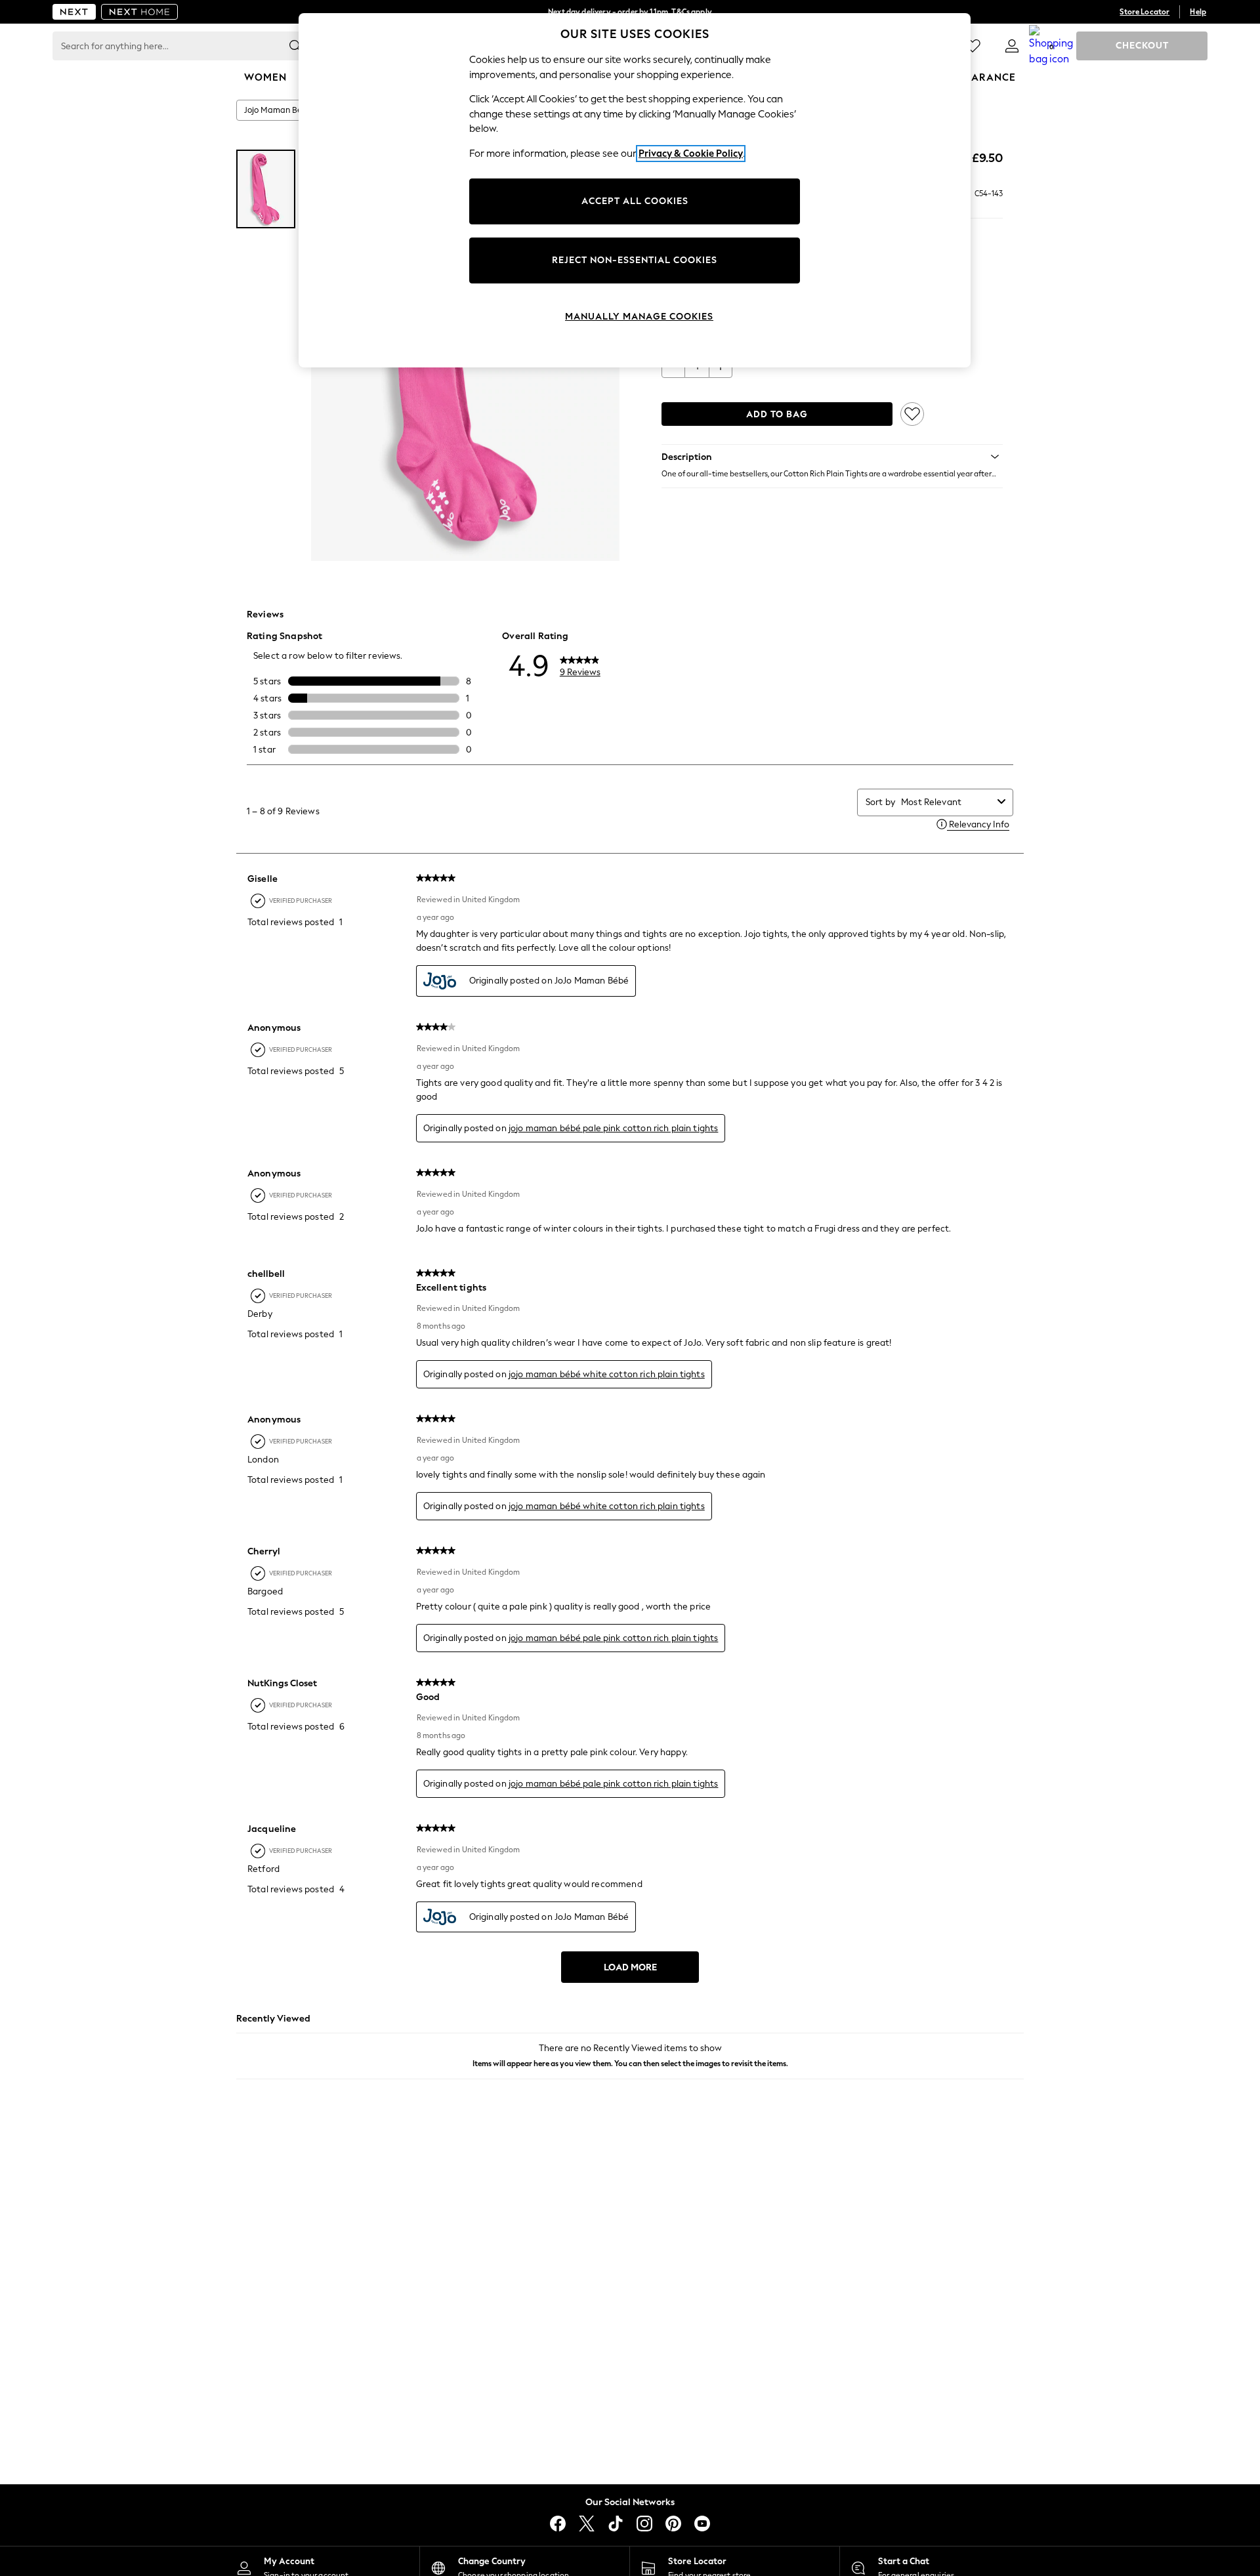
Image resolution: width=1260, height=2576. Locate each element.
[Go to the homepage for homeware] (140, 12)
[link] (1012, 46)
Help (1198, 12)
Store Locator (1144, 12)
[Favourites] (973, 46)
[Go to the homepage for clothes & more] (74, 12)
